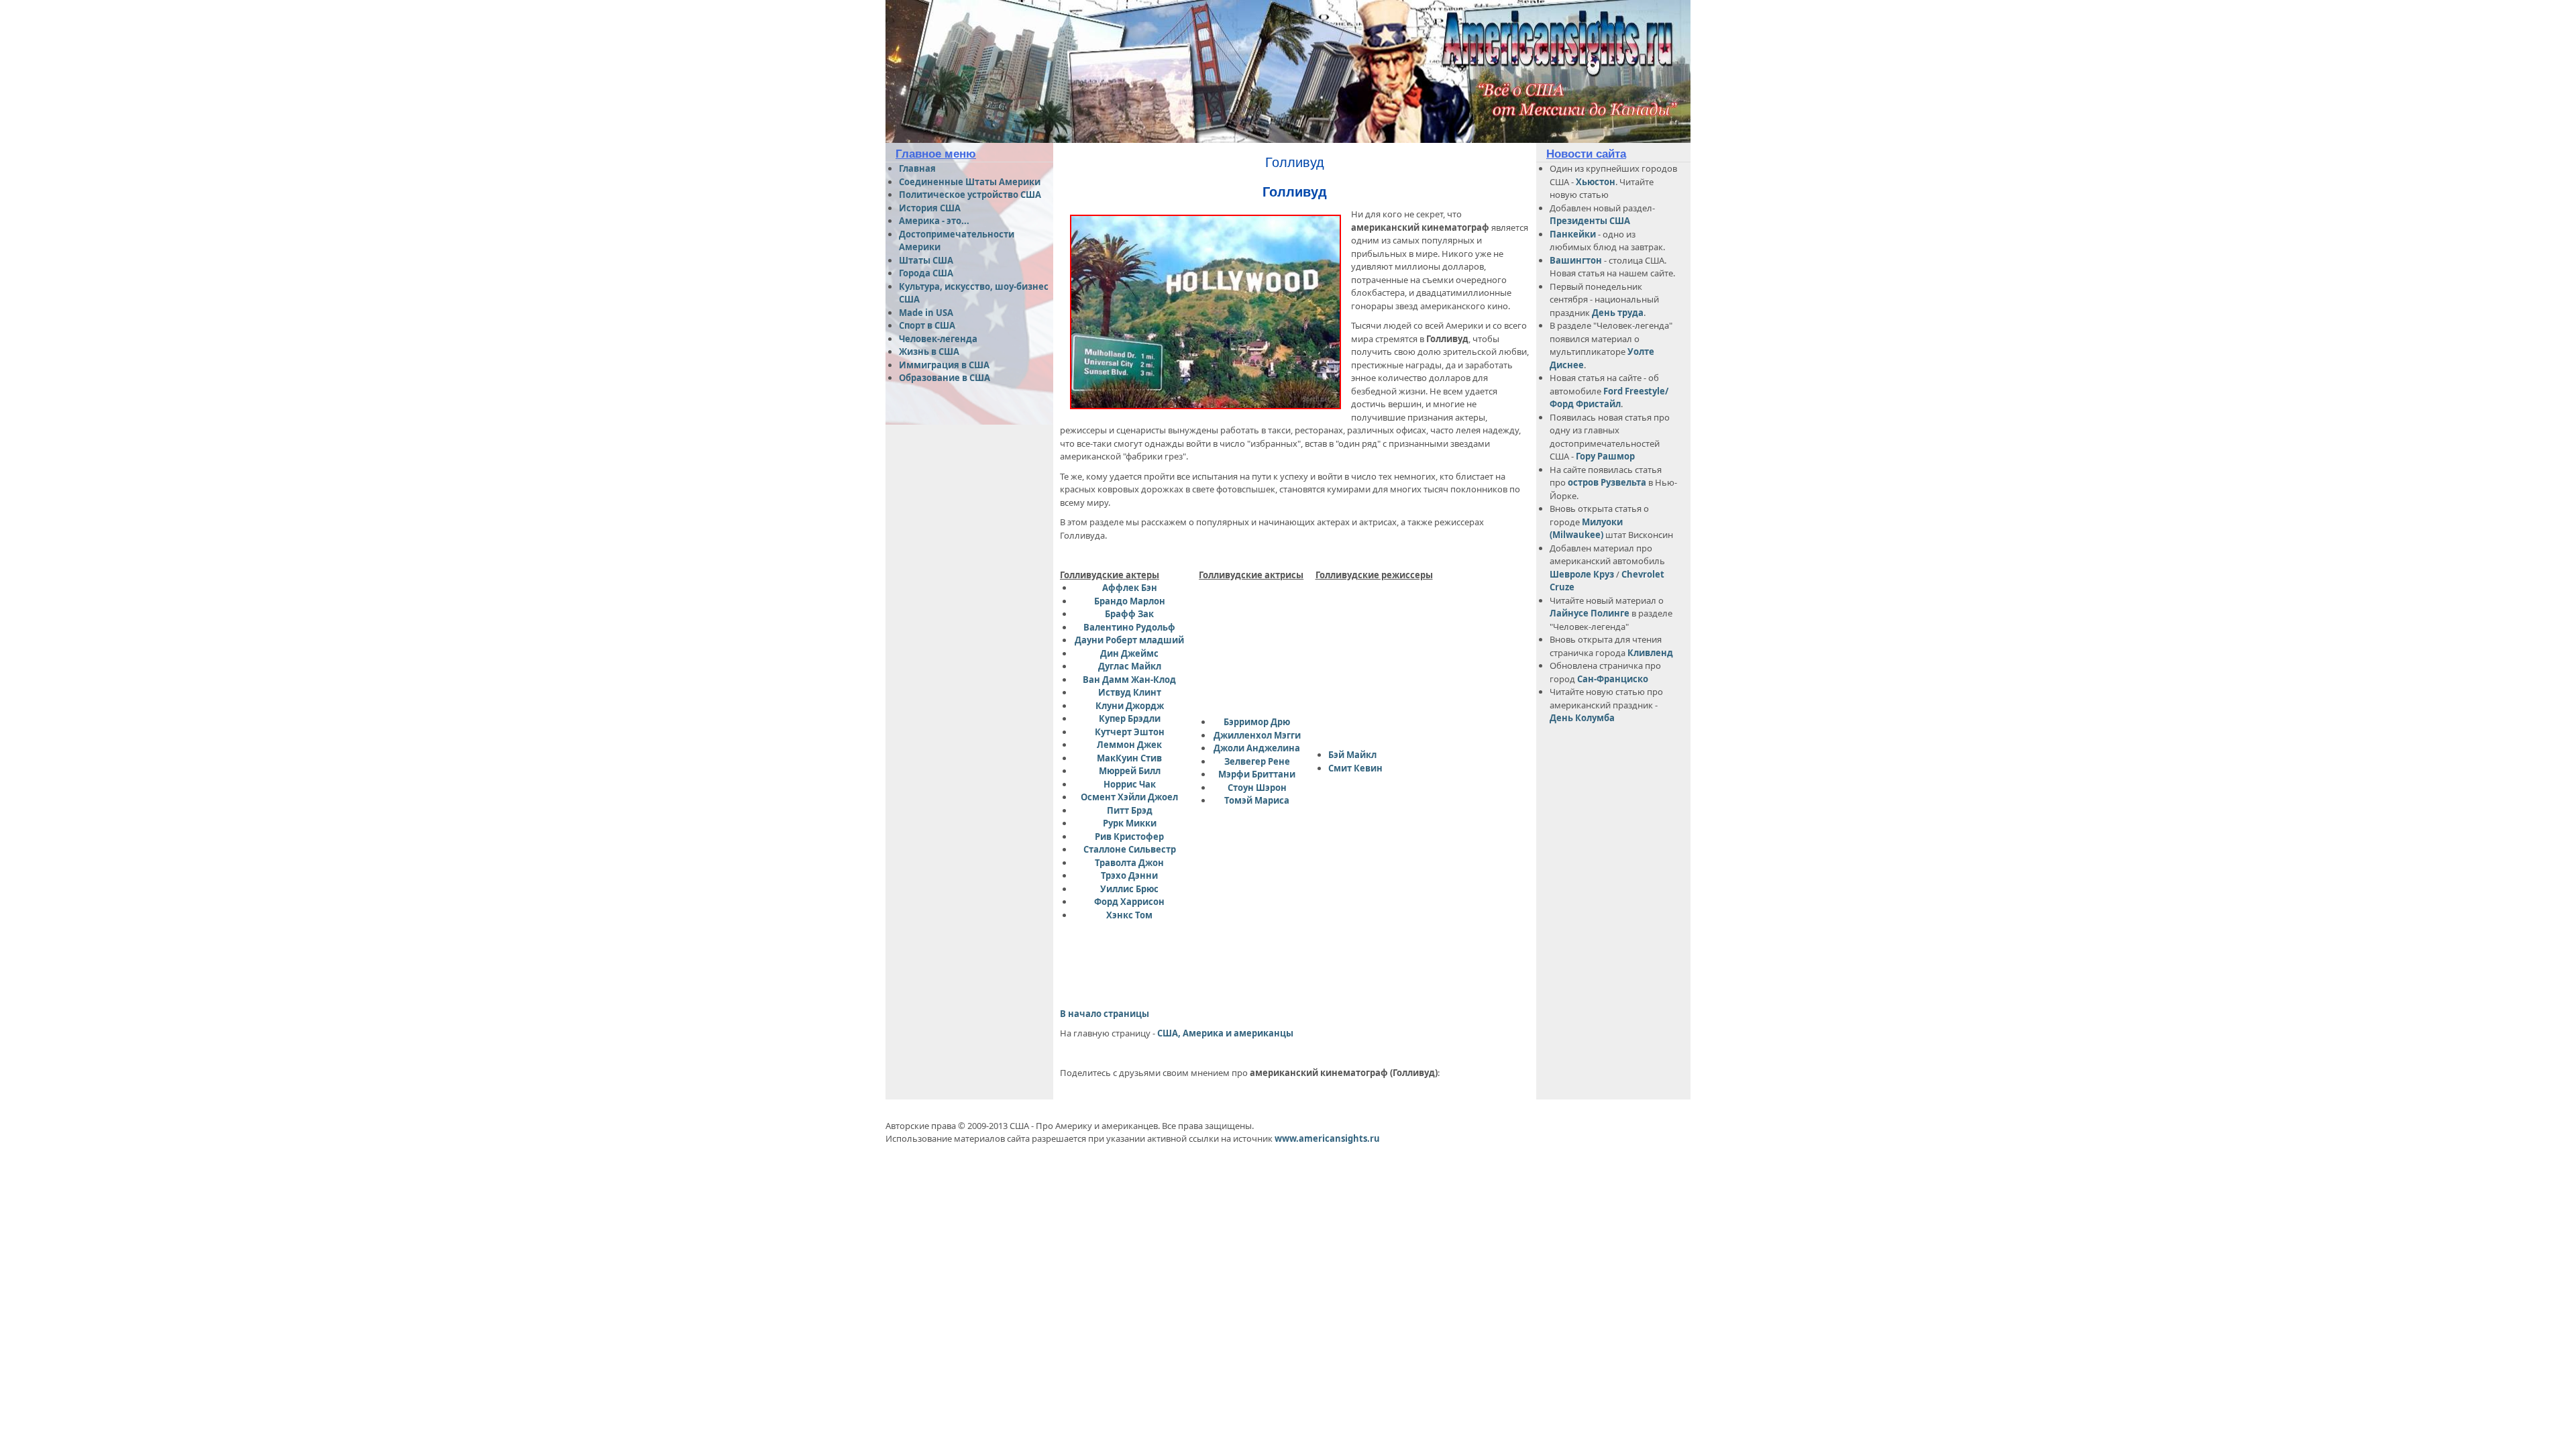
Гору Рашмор (1605, 456)
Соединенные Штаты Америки (970, 182)
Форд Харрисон (1129, 902)
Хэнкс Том (1129, 915)
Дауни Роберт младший (1129, 640)
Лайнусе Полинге (1590, 613)
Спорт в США (927, 325)
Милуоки (1602, 522)
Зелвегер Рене (1257, 761)
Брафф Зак (1129, 614)
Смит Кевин (1355, 768)
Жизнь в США (929, 352)
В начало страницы (1105, 1014)
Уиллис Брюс (1129, 889)
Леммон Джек (1129, 745)
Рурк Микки (1130, 823)
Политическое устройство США (970, 195)
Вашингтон (1576, 260)
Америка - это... (934, 221)
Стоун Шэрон (1257, 788)
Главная (917, 168)
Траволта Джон (1129, 863)
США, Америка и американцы (1225, 1033)
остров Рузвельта (1607, 482)
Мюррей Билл (1130, 771)
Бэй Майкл (1352, 755)
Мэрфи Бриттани (1257, 774)
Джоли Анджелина (1257, 748)
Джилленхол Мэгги (1257, 735)
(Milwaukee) (1576, 535)
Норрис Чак (1130, 784)
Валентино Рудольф (1129, 627)
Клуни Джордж (1130, 706)
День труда (1618, 313)
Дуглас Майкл (1130, 666)
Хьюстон (1596, 182)
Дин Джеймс (1129, 653)
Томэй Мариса (1257, 800)
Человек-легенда (938, 339)
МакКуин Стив (1129, 758)
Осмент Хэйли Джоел (1129, 797)
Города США (926, 273)
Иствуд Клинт (1130, 692)
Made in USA (926, 313)
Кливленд (1650, 653)
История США (930, 208)
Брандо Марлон (1130, 601)
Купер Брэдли (1130, 718)
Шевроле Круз (1583, 574)
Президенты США (1590, 221)
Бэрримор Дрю (1257, 722)
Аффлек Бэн (1130, 588)
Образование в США (945, 378)
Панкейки (1573, 234)
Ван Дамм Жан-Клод (1129, 680)
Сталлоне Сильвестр (1130, 849)
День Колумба (1582, 718)
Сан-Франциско (1613, 679)
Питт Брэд (1130, 810)
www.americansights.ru (1327, 1138)
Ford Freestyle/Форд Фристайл (1609, 398)
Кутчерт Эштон (1130, 732)
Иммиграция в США (944, 365)
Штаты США (926, 260)
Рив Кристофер (1129, 837)
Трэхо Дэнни (1129, 875)
